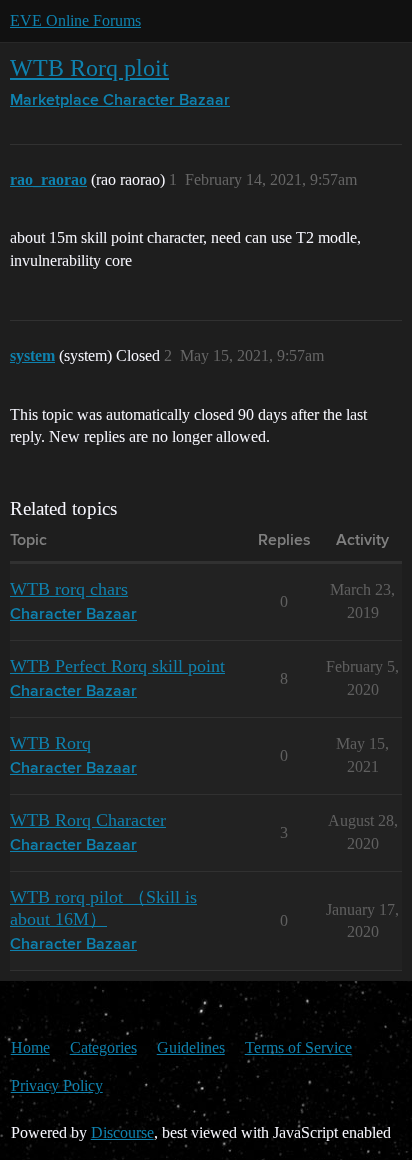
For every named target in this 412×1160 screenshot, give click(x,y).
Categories (103, 1047)
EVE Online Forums (75, 20)
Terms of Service (298, 1047)
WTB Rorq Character (88, 820)
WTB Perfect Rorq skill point (117, 666)
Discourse (122, 1132)
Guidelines (191, 1047)
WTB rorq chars (69, 589)
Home (30, 1047)
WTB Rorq (50, 743)
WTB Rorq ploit (89, 67)
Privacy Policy (57, 1085)
